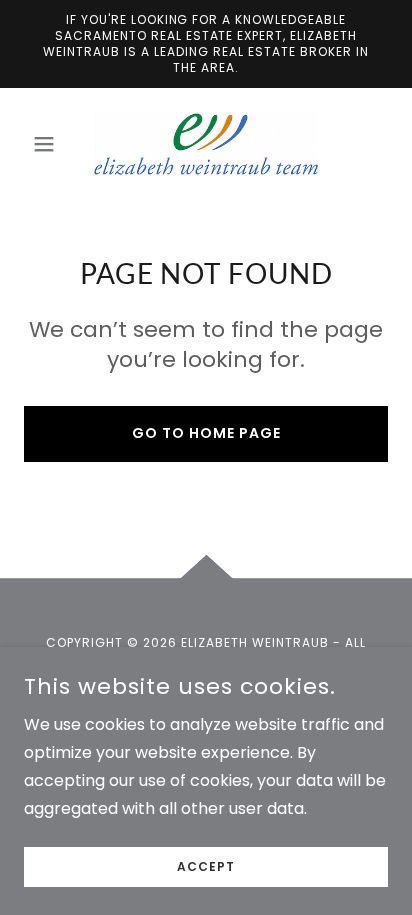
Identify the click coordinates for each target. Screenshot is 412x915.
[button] (51, 144)
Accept (206, 866)
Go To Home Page (206, 433)
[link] (206, 144)
